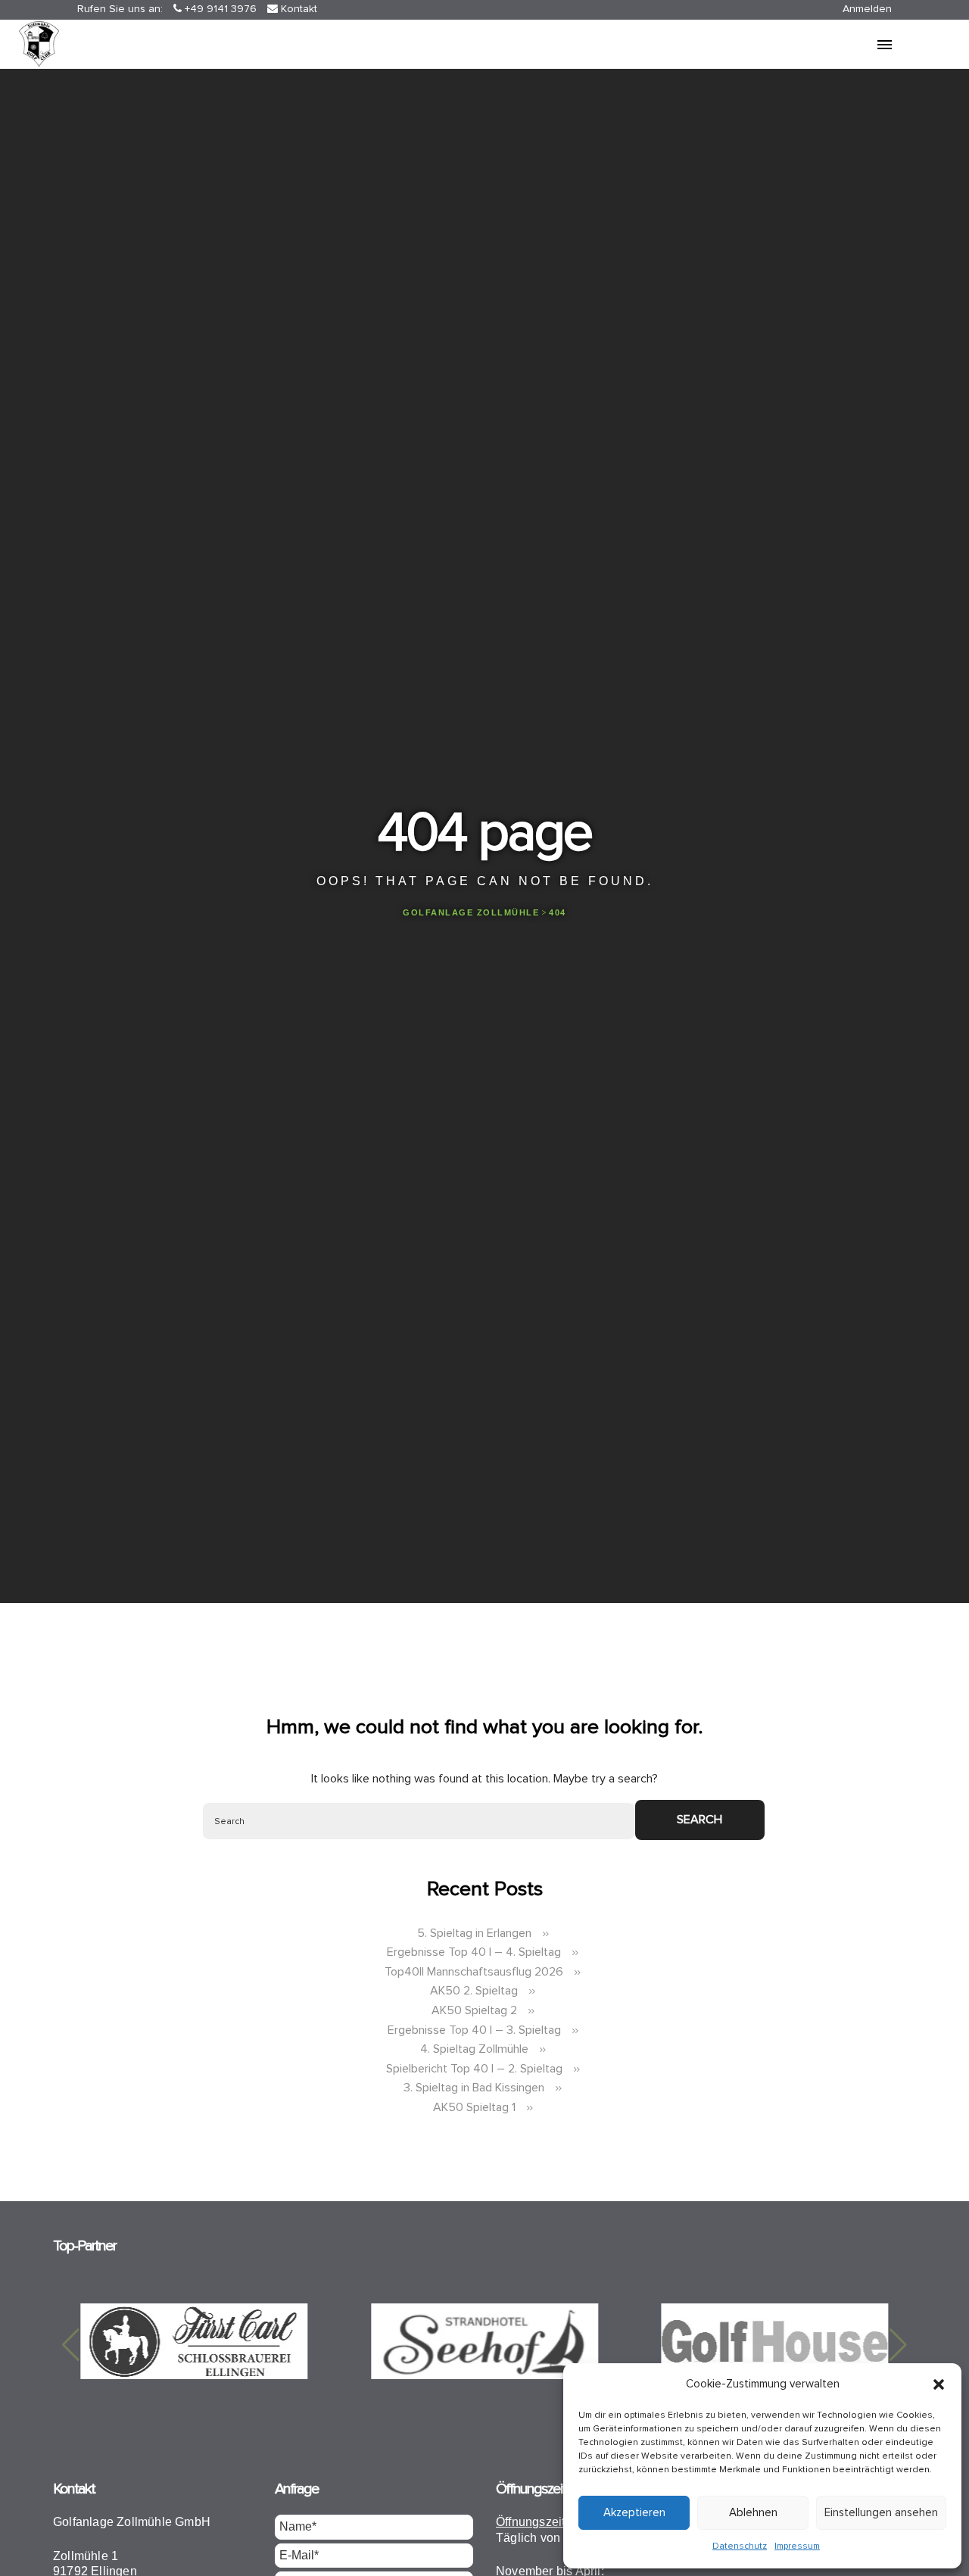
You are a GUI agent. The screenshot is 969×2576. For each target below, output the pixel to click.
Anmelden (867, 9)
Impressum (797, 2546)
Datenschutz (740, 2546)
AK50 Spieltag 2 (474, 2010)
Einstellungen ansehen (881, 2513)
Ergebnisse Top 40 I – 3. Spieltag (474, 2030)
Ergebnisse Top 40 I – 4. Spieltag (474, 1952)
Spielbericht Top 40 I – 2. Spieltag (474, 2069)
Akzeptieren (634, 2513)
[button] (939, 2384)
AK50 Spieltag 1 (474, 2107)
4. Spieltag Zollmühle (474, 2049)
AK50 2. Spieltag (474, 1991)
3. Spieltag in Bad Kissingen (474, 2088)
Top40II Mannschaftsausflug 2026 (474, 1972)
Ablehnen (753, 2513)
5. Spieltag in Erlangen (474, 1933)
